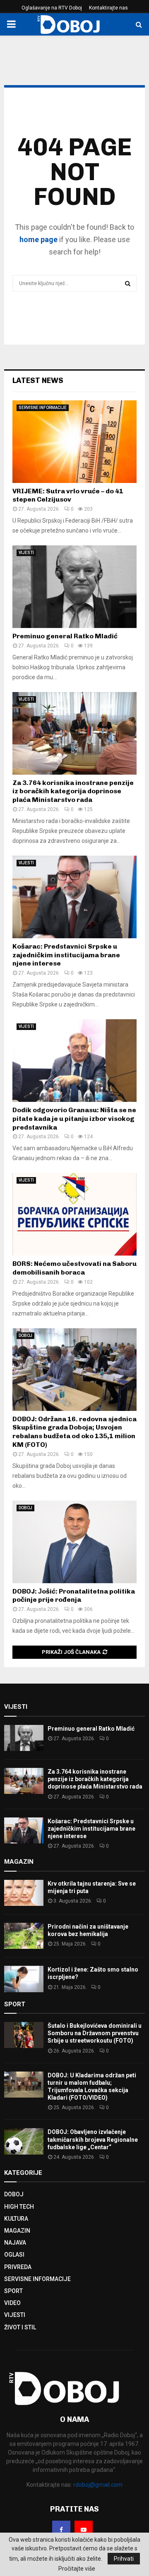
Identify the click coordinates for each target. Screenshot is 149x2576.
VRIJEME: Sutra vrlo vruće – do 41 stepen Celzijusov (68, 495)
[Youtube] (84, 2530)
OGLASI (14, 2255)
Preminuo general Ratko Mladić (65, 636)
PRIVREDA (18, 2267)
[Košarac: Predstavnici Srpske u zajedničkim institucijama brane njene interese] (74, 897)
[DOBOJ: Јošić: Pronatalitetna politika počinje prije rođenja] (74, 1542)
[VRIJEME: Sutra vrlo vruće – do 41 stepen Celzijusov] (74, 442)
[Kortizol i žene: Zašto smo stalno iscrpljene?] (24, 1979)
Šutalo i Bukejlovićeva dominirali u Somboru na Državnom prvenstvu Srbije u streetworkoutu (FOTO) (95, 2033)
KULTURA (16, 2219)
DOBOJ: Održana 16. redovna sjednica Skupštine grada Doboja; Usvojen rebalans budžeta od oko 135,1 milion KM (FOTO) (74, 1432)
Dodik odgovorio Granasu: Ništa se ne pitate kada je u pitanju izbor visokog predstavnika (74, 1119)
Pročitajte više (77, 2569)
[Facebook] (61, 2530)
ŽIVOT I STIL (20, 2327)
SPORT (13, 2291)
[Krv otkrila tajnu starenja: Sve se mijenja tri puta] (24, 1893)
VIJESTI (26, 553)
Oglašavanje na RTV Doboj (52, 8)
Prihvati (124, 2559)
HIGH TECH (19, 2207)
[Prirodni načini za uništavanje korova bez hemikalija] (24, 1936)
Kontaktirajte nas (108, 8)
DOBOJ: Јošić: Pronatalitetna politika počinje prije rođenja (74, 1596)
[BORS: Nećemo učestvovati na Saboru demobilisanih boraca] (74, 1214)
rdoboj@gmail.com (98, 2485)
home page (38, 239)
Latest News (38, 381)
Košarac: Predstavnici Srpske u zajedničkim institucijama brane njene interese (66, 955)
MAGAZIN (17, 2231)
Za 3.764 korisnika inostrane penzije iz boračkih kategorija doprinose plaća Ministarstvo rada (73, 791)
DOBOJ (25, 1336)
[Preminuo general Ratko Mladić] (74, 587)
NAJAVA (15, 2243)
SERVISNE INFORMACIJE (43, 408)
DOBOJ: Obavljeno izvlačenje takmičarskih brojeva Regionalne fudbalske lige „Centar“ (93, 2139)
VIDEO (12, 2303)
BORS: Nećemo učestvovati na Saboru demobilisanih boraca (74, 1268)
